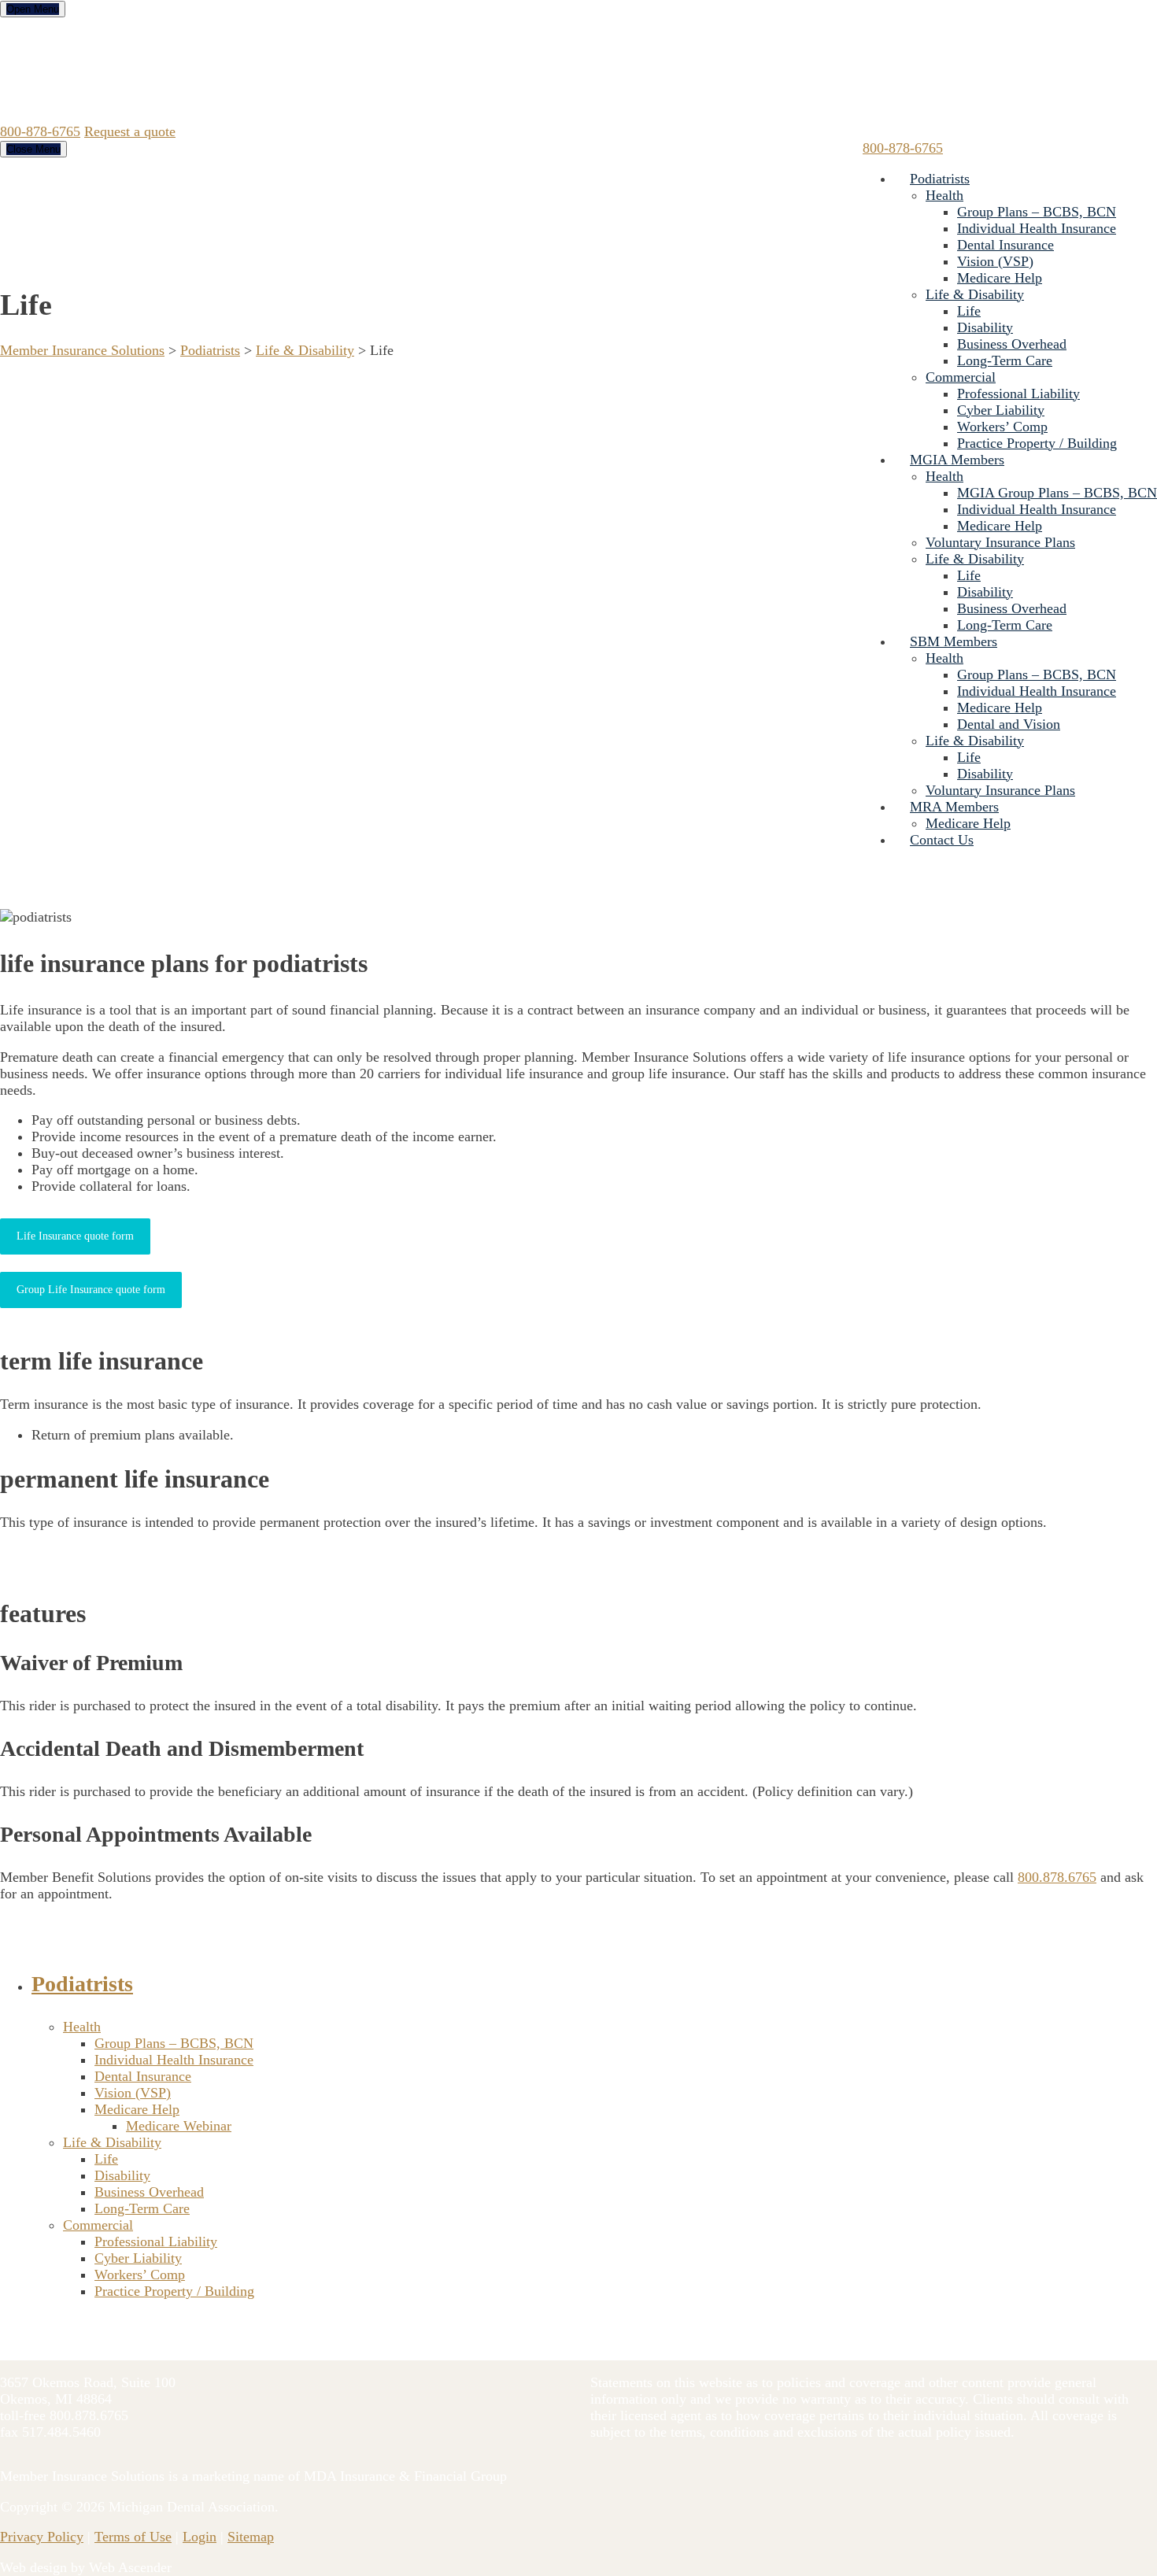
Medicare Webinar (179, 2126)
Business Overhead (1012, 344)
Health (944, 195)
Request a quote (130, 131)
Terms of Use (133, 2537)
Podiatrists (940, 179)
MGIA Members (957, 460)
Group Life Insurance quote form (91, 1290)
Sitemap (251, 2537)
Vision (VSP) (995, 261)
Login (200, 2537)
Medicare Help (1000, 278)
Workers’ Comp (1002, 427)
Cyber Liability (1001, 410)
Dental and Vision (1009, 724)
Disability (985, 327)
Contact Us (942, 840)
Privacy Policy (42, 2537)
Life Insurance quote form (75, 1236)
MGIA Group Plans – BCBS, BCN (1057, 493)
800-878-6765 (40, 131)
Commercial (961, 377)
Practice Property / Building (1037, 443)
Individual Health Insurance (1037, 228)
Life (969, 311)
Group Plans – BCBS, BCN (1037, 212)
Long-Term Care (1005, 360)
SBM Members (954, 641)
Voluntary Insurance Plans (1000, 542)
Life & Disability (975, 294)
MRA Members (954, 807)
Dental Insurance (1005, 245)
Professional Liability (1018, 394)
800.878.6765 (1057, 1877)
